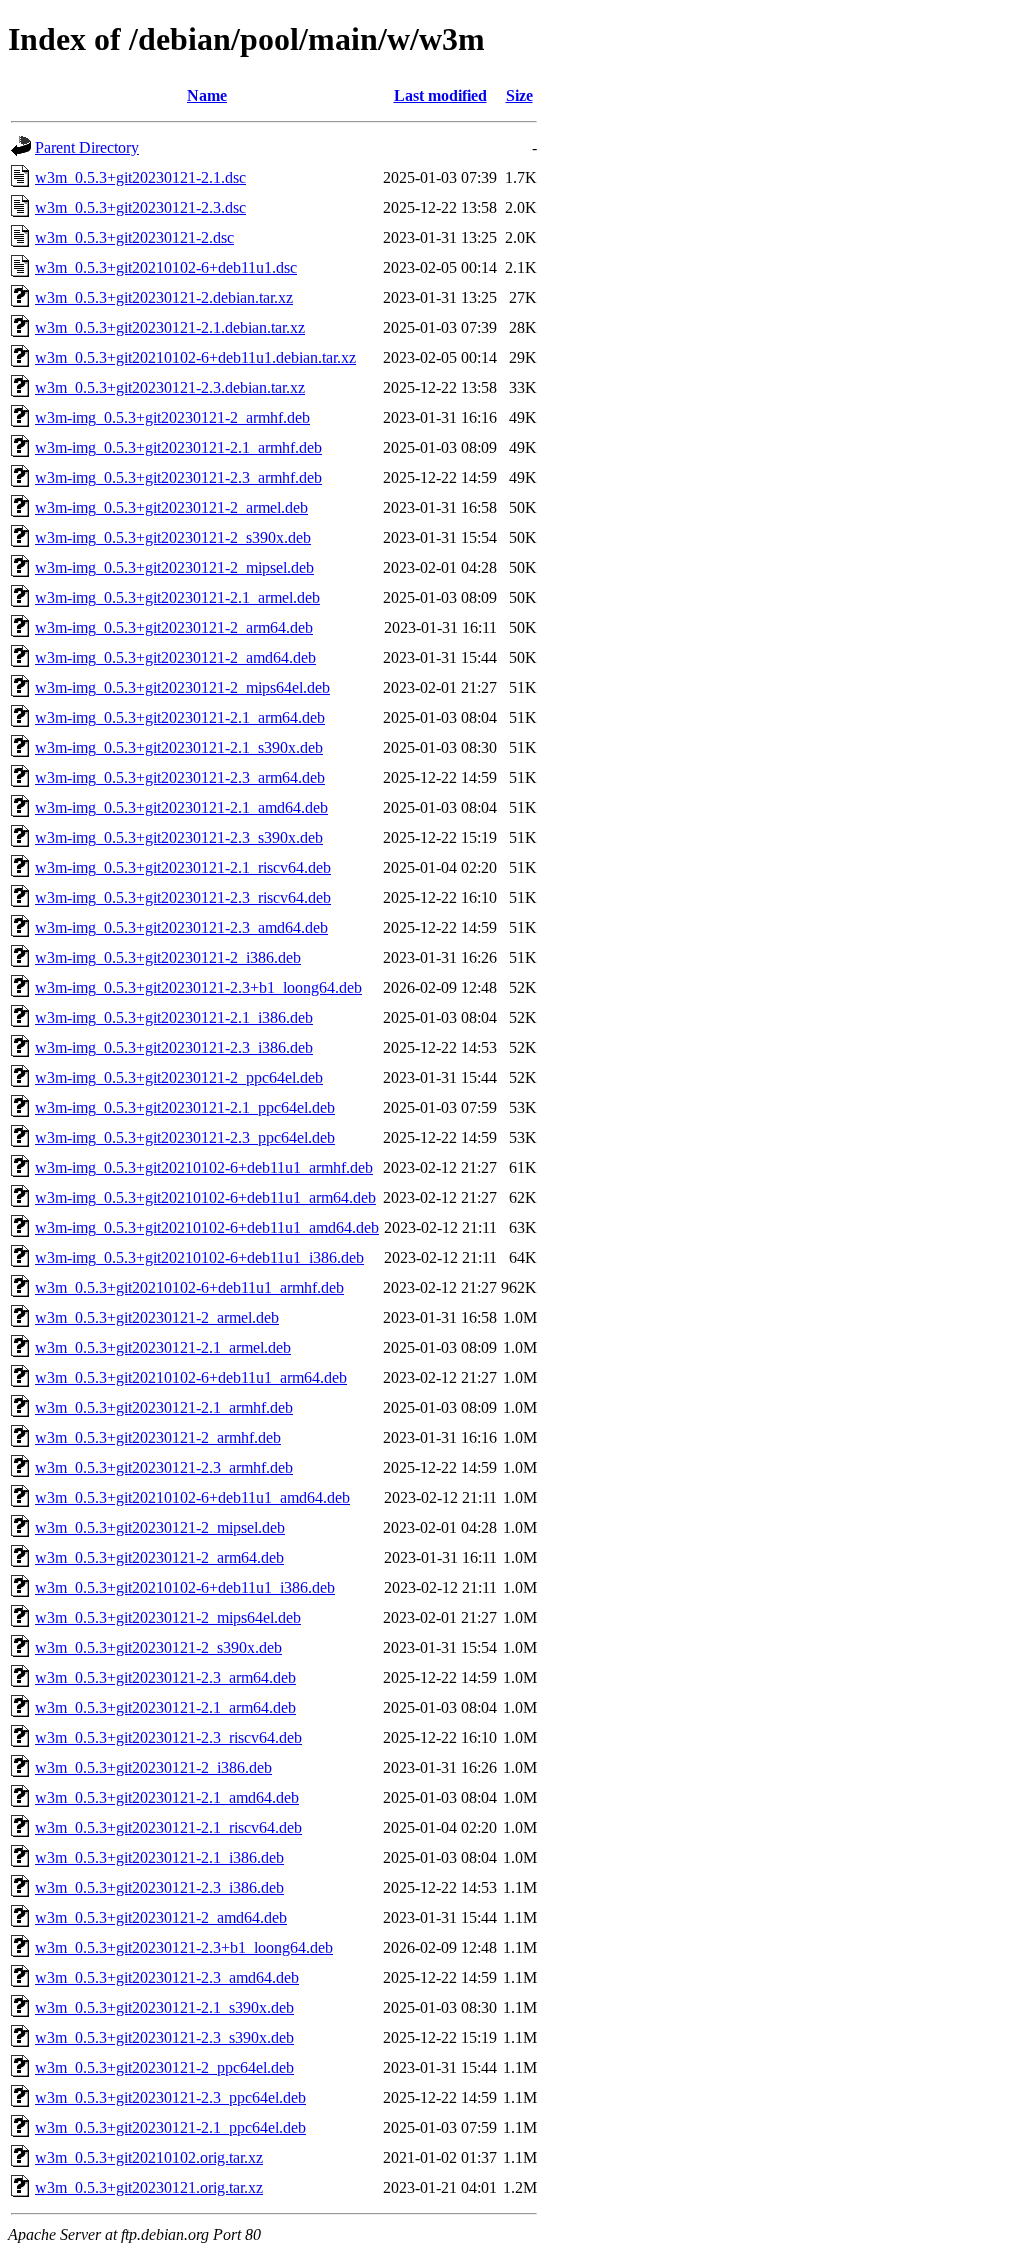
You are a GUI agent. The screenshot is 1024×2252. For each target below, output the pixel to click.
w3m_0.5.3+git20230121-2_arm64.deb (159, 1557)
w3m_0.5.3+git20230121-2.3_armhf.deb (164, 1467)
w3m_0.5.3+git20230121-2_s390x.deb (158, 1647)
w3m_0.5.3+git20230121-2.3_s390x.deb (164, 2037)
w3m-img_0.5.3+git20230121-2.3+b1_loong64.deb (198, 987)
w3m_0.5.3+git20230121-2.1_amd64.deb (167, 1797)
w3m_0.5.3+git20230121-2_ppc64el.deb (164, 2067)
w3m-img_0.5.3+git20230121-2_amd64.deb (175, 657)
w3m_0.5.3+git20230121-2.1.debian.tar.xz (170, 327)
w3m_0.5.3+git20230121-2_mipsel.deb (160, 1527)
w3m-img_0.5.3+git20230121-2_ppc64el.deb (179, 1077)
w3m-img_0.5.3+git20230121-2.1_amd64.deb (181, 807)
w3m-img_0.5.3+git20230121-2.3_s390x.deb (179, 837)
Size (519, 95)
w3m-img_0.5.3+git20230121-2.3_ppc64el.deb (185, 1137)
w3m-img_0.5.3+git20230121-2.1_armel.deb (177, 597)
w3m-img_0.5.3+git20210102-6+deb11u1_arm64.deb (205, 1197)
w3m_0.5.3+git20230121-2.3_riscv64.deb (168, 1737)
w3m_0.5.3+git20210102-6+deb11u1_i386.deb (185, 1587)
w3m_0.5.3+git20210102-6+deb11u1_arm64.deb (191, 1377)
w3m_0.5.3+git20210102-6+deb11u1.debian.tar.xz (195, 357)
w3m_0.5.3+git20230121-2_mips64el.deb (168, 1617)
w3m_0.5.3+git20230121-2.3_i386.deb (159, 1887)
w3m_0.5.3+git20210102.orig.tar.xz (149, 2157)
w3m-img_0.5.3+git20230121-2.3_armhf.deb (178, 477)
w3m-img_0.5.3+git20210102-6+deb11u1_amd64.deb (207, 1227)
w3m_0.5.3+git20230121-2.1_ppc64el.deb (170, 2127)
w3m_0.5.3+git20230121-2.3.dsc (140, 207)
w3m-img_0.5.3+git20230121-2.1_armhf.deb (178, 447)
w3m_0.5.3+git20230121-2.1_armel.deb (163, 1347)
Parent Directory (87, 147)
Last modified (440, 95)
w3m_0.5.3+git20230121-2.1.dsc (140, 177)
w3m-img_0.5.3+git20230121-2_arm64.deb (174, 627)
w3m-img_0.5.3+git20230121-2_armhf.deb (172, 417)
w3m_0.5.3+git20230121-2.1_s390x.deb (164, 2007)
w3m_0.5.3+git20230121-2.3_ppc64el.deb (170, 2097)
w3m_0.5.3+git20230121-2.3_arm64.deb (165, 1677)
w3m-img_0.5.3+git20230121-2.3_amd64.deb (181, 927)
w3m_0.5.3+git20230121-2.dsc (134, 237)
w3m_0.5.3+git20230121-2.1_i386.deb (159, 1857)
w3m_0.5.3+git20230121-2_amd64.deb (161, 1917)
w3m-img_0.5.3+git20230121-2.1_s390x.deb (179, 747)
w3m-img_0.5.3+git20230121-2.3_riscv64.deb (183, 897)
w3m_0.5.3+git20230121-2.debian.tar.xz (164, 297)
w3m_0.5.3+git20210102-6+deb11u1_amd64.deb (192, 1497)
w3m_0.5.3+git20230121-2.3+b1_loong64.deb (184, 1947)
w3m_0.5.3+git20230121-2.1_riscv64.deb (168, 1827)
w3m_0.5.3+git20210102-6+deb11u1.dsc (166, 267)
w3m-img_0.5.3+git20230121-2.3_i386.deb (174, 1047)
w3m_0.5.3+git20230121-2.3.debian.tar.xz (170, 387)
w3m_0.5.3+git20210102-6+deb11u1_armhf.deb (189, 1287)
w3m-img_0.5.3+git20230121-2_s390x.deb (173, 537)
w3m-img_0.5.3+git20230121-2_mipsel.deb (174, 567)
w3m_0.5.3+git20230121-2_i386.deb (153, 1767)
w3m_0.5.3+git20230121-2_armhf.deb (158, 1437)
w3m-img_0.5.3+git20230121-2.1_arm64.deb (180, 717)
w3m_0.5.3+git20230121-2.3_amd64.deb (167, 1977)
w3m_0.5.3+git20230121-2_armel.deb (157, 1317)
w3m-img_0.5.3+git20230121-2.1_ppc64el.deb (185, 1107)
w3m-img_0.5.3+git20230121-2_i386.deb (168, 957)
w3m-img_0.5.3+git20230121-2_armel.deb (171, 507)
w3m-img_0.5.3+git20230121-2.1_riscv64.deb (183, 867)
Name (207, 95)
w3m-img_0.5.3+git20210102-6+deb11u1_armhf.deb (204, 1167)
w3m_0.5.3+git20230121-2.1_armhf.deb (164, 1407)
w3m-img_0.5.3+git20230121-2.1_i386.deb (174, 1017)
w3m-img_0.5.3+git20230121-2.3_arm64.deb (180, 777)
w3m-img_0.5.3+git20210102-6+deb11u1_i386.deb (199, 1257)
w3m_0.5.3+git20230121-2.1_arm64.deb (165, 1707)
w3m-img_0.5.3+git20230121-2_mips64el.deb (182, 687)
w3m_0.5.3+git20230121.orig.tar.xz (149, 2187)
